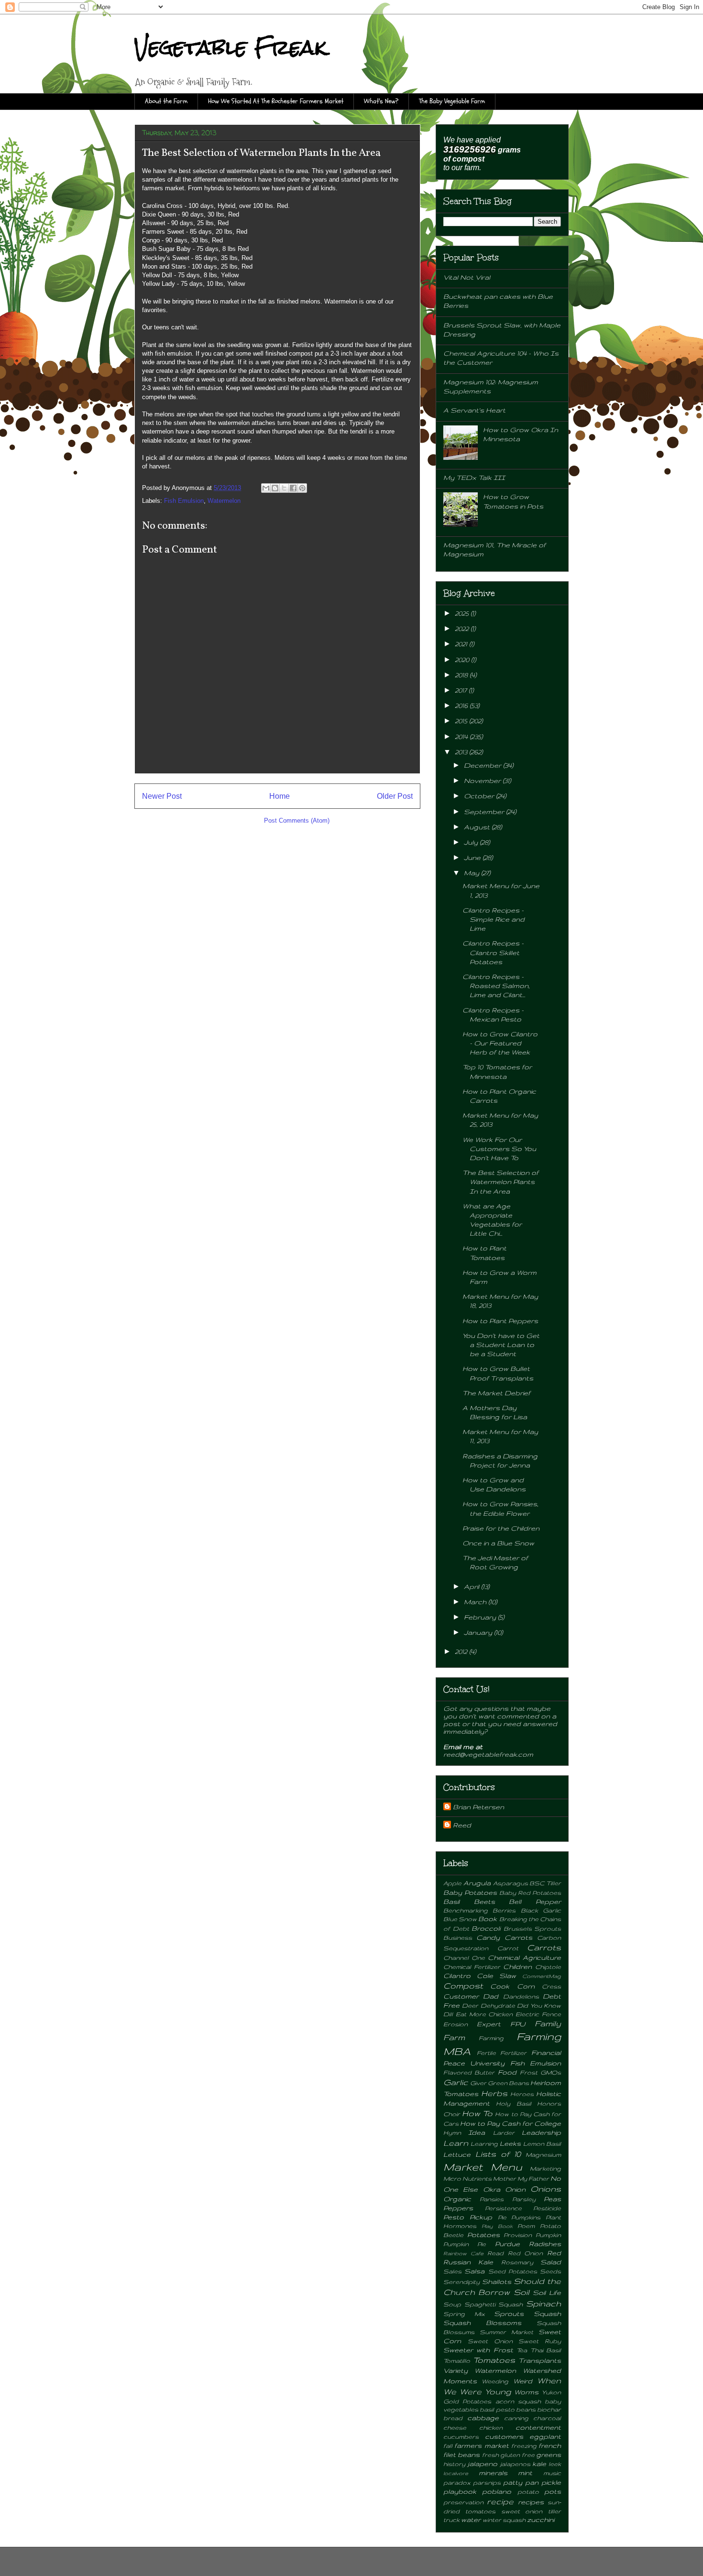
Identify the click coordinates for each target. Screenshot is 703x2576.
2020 (463, 660)
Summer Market (506, 2332)
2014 (462, 737)
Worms (526, 2392)
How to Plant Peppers (500, 1321)
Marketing (545, 2168)
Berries (504, 1910)
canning (516, 2418)
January (479, 1632)
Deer (470, 2005)
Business (458, 1937)
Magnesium (543, 2154)
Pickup (481, 2217)
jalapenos (515, 2464)
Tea (522, 2350)
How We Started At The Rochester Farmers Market (276, 101)
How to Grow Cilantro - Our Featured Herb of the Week (500, 1043)
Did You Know (539, 2005)
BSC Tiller (545, 1883)
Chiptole (548, 1967)
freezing (524, 2446)
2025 (463, 613)
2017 (462, 690)
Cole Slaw (496, 1976)
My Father (533, 2178)
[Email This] (266, 488)
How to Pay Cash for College (511, 2123)
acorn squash (518, 2401)
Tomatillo (457, 2360)
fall (448, 2446)
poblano (497, 2491)
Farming (491, 2038)
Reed (462, 1825)
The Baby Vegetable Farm (452, 101)
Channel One (464, 1957)
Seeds (550, 2271)
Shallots (497, 2282)
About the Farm (166, 101)
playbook (460, 2491)
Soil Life (547, 2293)
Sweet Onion (490, 2341)
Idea (477, 2132)
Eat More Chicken (484, 2014)
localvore (456, 2473)
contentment (538, 2427)
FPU (518, 2024)
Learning (484, 2143)
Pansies (492, 2199)
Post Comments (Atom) (297, 821)
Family (548, 2023)
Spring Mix (464, 2314)
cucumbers (461, 2436)
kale (539, 2464)
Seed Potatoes (513, 2271)
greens (549, 2455)
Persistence (503, 2208)
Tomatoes (494, 2360)
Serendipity (461, 2282)
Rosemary (517, 2262)
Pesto (454, 2217)
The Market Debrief (496, 1393)
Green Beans (508, 2083)
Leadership (541, 2132)
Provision (518, 2235)
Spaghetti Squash (494, 2304)
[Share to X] (284, 488)
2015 (462, 721)
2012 (462, 1652)
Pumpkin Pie (465, 2244)
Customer (461, 1996)
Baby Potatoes (470, 1892)
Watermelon (224, 501)
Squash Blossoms (482, 2323)
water (471, 2520)
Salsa (474, 2271)
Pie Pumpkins (519, 2217)
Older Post (395, 796)
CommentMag (542, 1976)
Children (517, 1967)
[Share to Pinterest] (302, 488)
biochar (549, 2409)
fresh (490, 2455)
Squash (547, 2314)
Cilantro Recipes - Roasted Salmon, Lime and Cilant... (496, 986)
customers (504, 2436)
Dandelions (521, 1996)
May (472, 873)
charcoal (547, 2418)
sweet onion (522, 2511)
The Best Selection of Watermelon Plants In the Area (500, 1182)
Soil (522, 2292)
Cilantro (457, 1976)
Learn (456, 2143)
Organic (457, 2199)
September (485, 812)
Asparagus (511, 1883)
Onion (515, 2189)
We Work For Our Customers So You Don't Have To (499, 1149)
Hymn (452, 2132)
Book (488, 1919)
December (483, 765)
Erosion (456, 2024)
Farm (454, 2037)
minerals (493, 2473)
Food (507, 2072)
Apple (452, 1883)
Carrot (508, 1948)
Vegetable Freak (231, 47)
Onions (546, 2189)
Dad (491, 1996)
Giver (478, 2083)
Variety (456, 2370)
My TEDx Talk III (474, 478)
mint (525, 2473)
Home (280, 796)
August (478, 827)
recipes (531, 2502)
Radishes (545, 2244)
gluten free (517, 2455)
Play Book (497, 2226)
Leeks (510, 2143)
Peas (552, 2199)
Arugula (477, 1883)
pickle (551, 2482)
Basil (451, 1902)
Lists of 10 (498, 2154)
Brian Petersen (478, 1807)
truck (451, 2520)
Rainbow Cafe (463, 2253)
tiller (555, 2511)
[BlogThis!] (275, 488)
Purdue (507, 2244)
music (552, 2473)
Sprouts (509, 2314)
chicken (491, 2427)
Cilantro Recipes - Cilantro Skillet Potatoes (493, 952)
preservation (463, 2502)
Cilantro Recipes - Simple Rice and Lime (494, 919)
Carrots (544, 1947)
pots (553, 2491)
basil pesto (497, 2409)
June (473, 858)
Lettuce (457, 2154)
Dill (448, 2014)
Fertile (486, 2053)
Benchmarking (466, 1910)
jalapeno (482, 2464)
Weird (523, 2381)
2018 (462, 675)
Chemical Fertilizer (472, 1967)
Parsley (524, 2199)
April (472, 1587)
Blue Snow (460, 1919)
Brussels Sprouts (533, 1928)
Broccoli (486, 1928)
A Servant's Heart (474, 410)
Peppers (458, 2208)
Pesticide (547, 2208)
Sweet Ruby (540, 2341)
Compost (463, 1986)
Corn (526, 1986)
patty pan (521, 2482)
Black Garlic (541, 1910)
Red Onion (526, 2253)
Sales (452, 2271)
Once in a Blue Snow (498, 1543)
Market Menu (483, 2167)
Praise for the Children (501, 1528)
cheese (455, 2427)
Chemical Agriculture (524, 1957)
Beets (484, 1902)
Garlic (456, 2082)
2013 (462, 752)
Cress (551, 1986)
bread (453, 2418)
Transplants (540, 2360)
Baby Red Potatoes (530, 1892)
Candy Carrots (504, 1937)
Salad (551, 2262)
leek (555, 2464)
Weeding (495, 2381)
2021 (462, 644)
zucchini (541, 2520)
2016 (462, 706)
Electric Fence (538, 2014)
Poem (526, 2226)
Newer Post (162, 796)
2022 (463, 629)
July (472, 842)
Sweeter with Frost (478, 2350)
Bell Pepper (535, 1902)
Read (495, 2253)
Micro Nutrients (467, 2178)
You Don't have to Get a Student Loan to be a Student (501, 1345)
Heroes (522, 2094)
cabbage (483, 2418)
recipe (500, 2501)
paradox (457, 2482)
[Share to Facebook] (293, 488)
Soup (452, 2304)
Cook (500, 1986)
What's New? (381, 101)
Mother (505, 2178)
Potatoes (483, 2235)
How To (477, 2113)
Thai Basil (546, 2350)
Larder (504, 2132)
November (483, 781)
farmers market (481, 2446)
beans (526, 2409)
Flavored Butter (469, 2072)
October (480, 796)
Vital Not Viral (467, 277)
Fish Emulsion (184, 501)
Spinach (544, 2304)
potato (528, 2491)
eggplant (545, 2436)
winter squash (504, 2520)
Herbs (494, 2093)
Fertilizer (513, 2053)
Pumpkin (548, 2235)
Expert (489, 2024)
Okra (492, 2189)
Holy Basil (513, 2103)
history (454, 2464)
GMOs (551, 2072)
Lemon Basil (542, 2143)
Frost (529, 2072)
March (476, 1602)
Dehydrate (498, 2005)
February (481, 1617)
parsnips (487, 2482)
